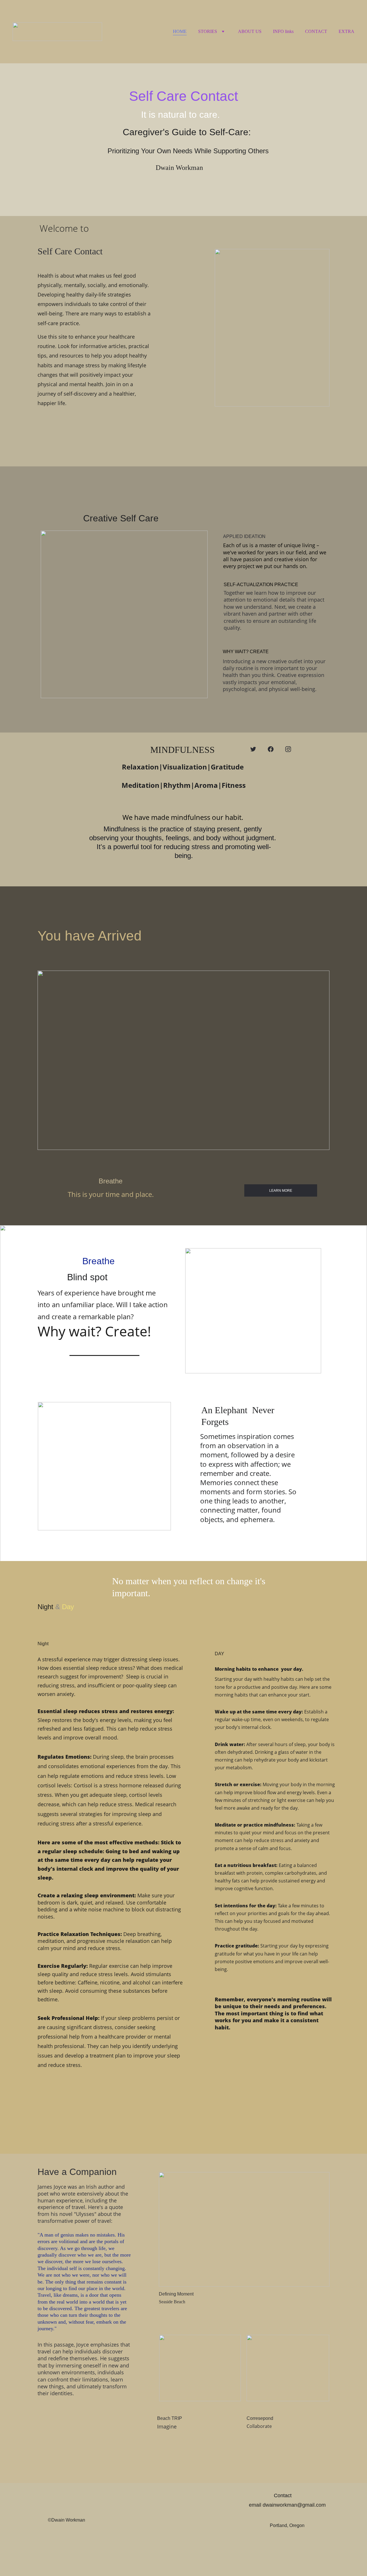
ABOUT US (250, 31)
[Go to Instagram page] (288, 749)
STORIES (208, 31)
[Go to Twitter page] (253, 749)
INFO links (283, 31)
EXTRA (346, 31)
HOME (180, 31)
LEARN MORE (281, 1191)
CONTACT (316, 31)
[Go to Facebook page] (271, 749)
